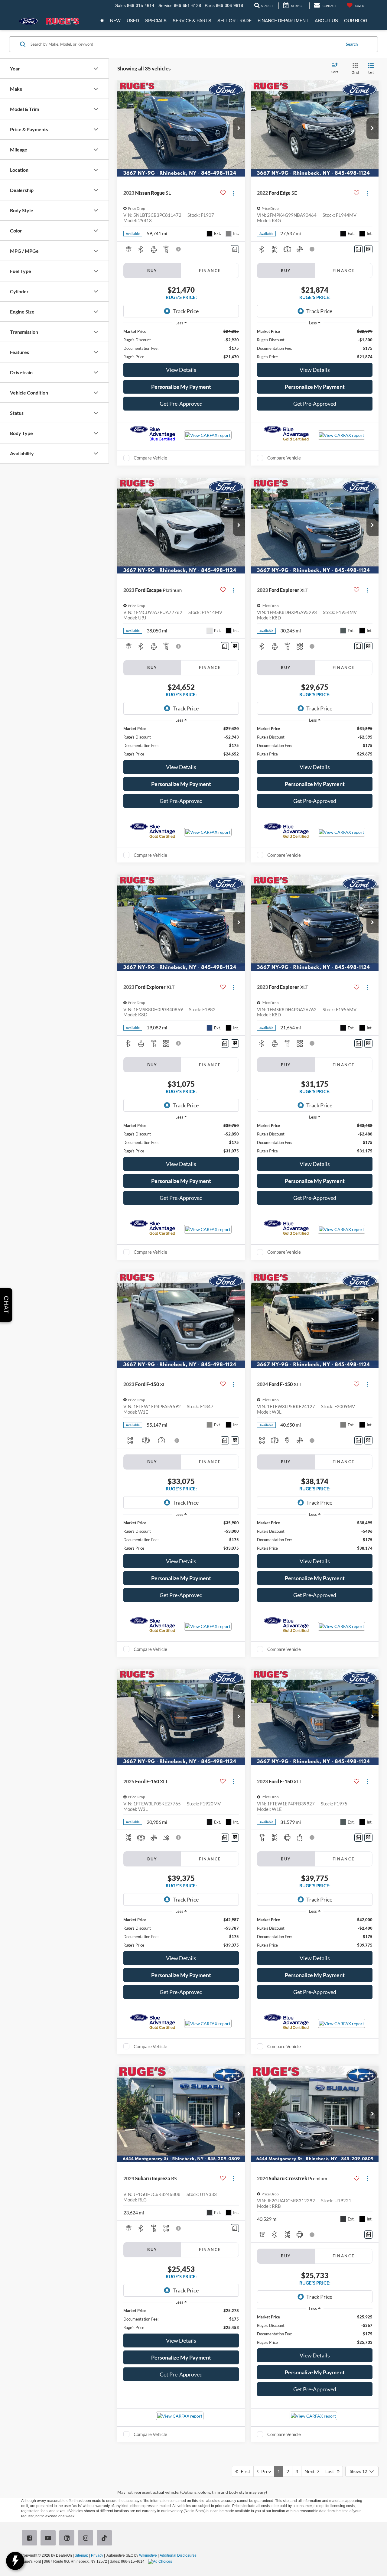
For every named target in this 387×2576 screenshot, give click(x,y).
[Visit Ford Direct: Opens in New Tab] (161, 2561)
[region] (181, 344)
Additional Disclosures (178, 2555)
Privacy (97, 2555)
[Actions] (234, 193)
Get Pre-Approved (181, 404)
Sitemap (81, 2555)
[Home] (102, 21)
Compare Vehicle (150, 458)
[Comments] (235, 249)
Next (311, 2471)
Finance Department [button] (283, 21)
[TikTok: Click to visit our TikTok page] (106, 2539)
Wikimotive (148, 2555)
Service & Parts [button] (192, 21)
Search (352, 44)
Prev (265, 2471)
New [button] (115, 21)
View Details (181, 370)
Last (331, 2471)
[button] (239, 128)
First (244, 2471)
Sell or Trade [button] (234, 21)
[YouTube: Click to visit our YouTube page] (49, 2539)
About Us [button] (326, 21)
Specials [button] (156, 21)
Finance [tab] (210, 271)
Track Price (186, 311)
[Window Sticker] (368, 249)
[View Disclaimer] (179, 249)
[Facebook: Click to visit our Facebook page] (31, 2539)
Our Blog (356, 21)
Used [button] (133, 21)
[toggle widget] (15, 2561)
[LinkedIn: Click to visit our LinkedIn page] (68, 2539)
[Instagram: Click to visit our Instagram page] (87, 2539)
